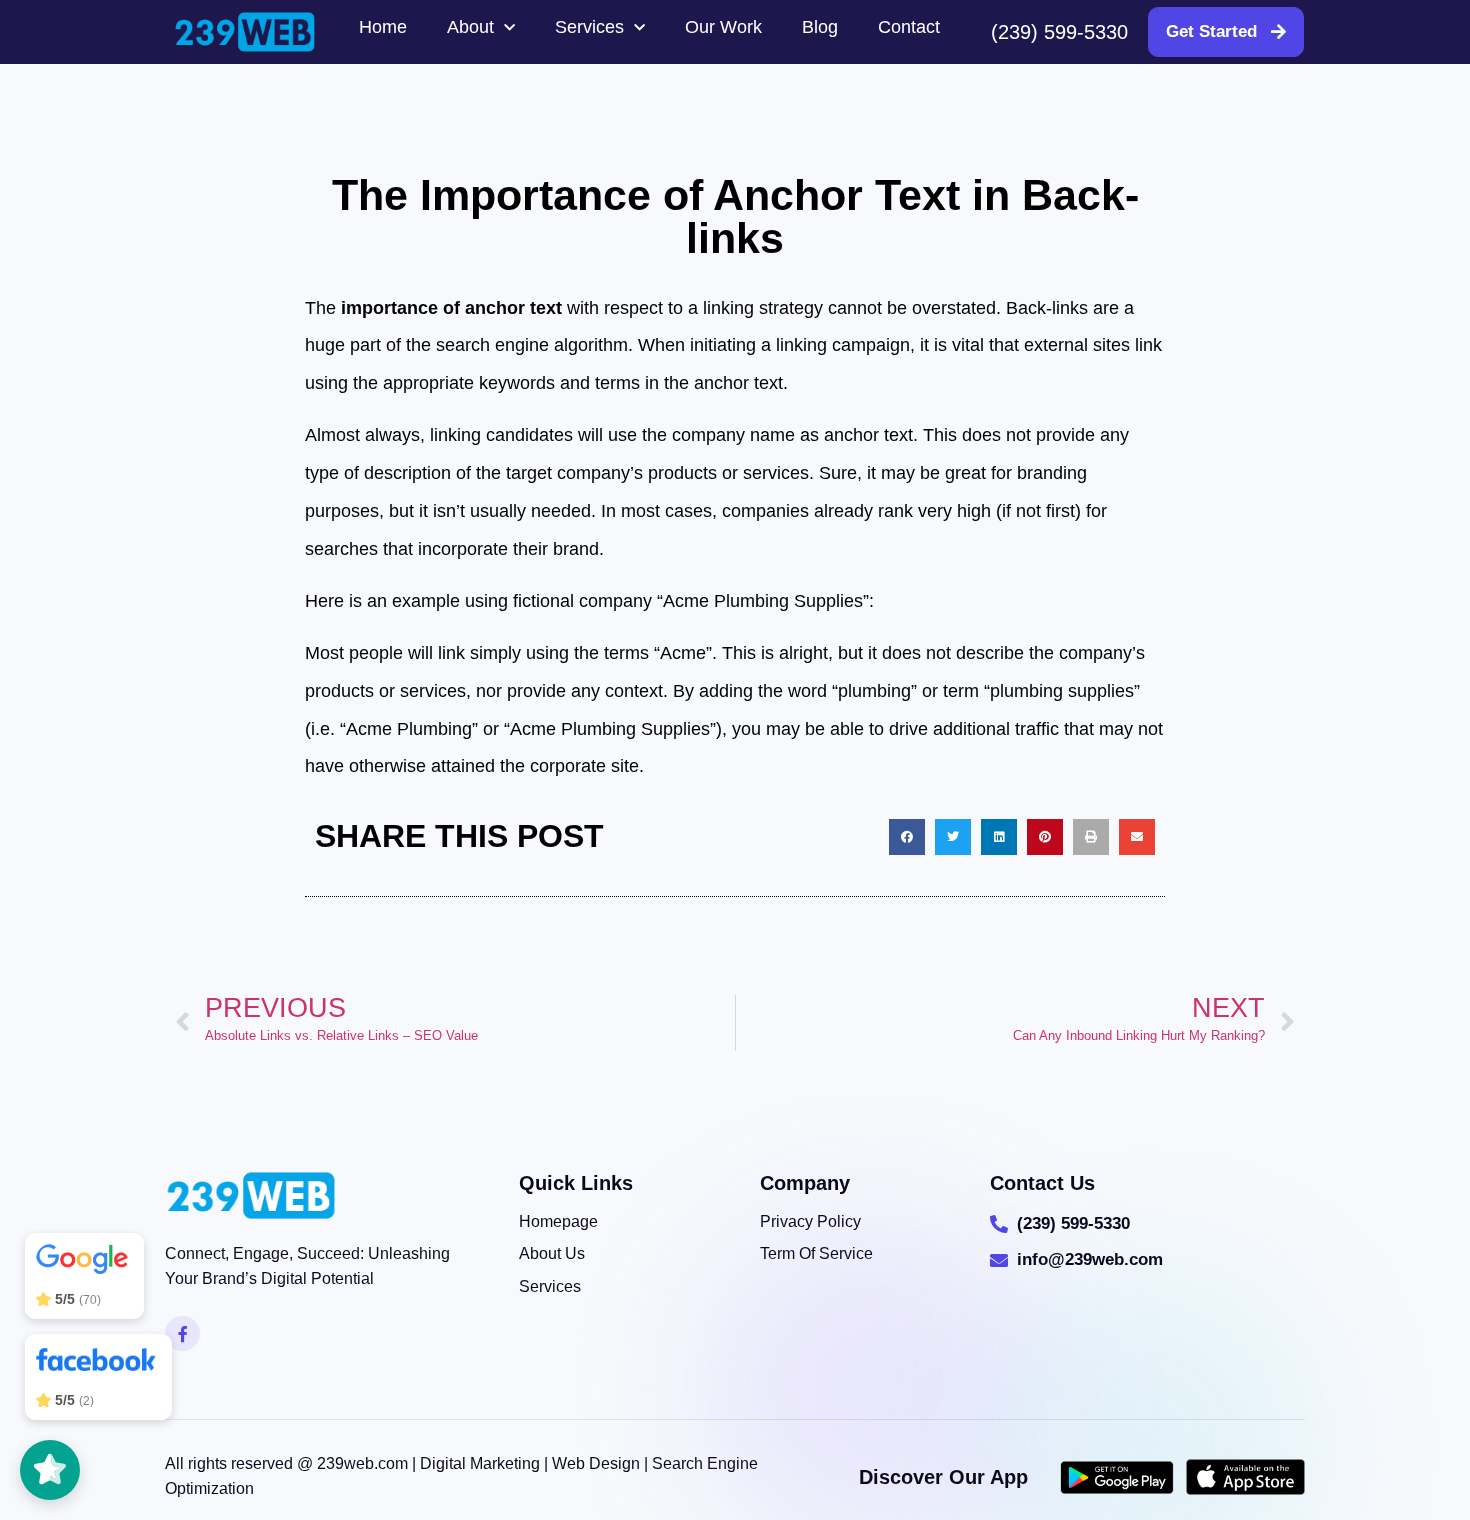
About (470, 27)
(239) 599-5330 (1059, 32)
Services (589, 27)
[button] (907, 837)
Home (383, 27)
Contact (909, 27)
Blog (820, 27)
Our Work (723, 27)
